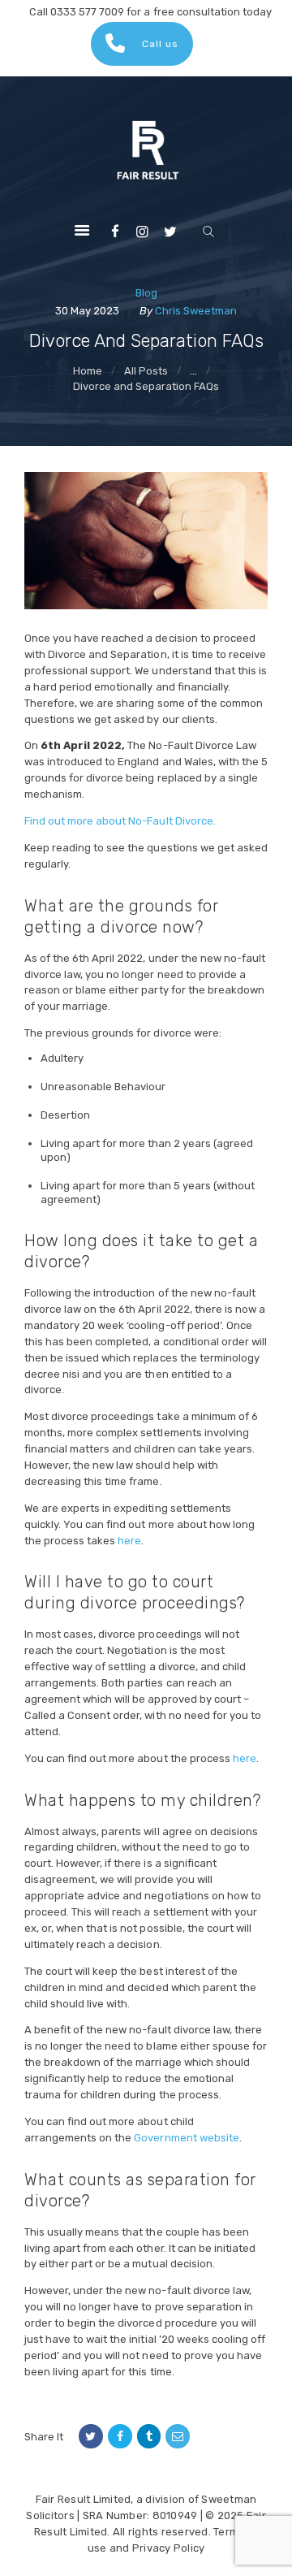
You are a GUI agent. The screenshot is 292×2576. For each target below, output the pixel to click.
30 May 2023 (87, 311)
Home (88, 371)
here (129, 1541)
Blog (146, 293)
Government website (186, 2138)
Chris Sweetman (196, 311)
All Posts (146, 371)
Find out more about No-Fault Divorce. (120, 821)
